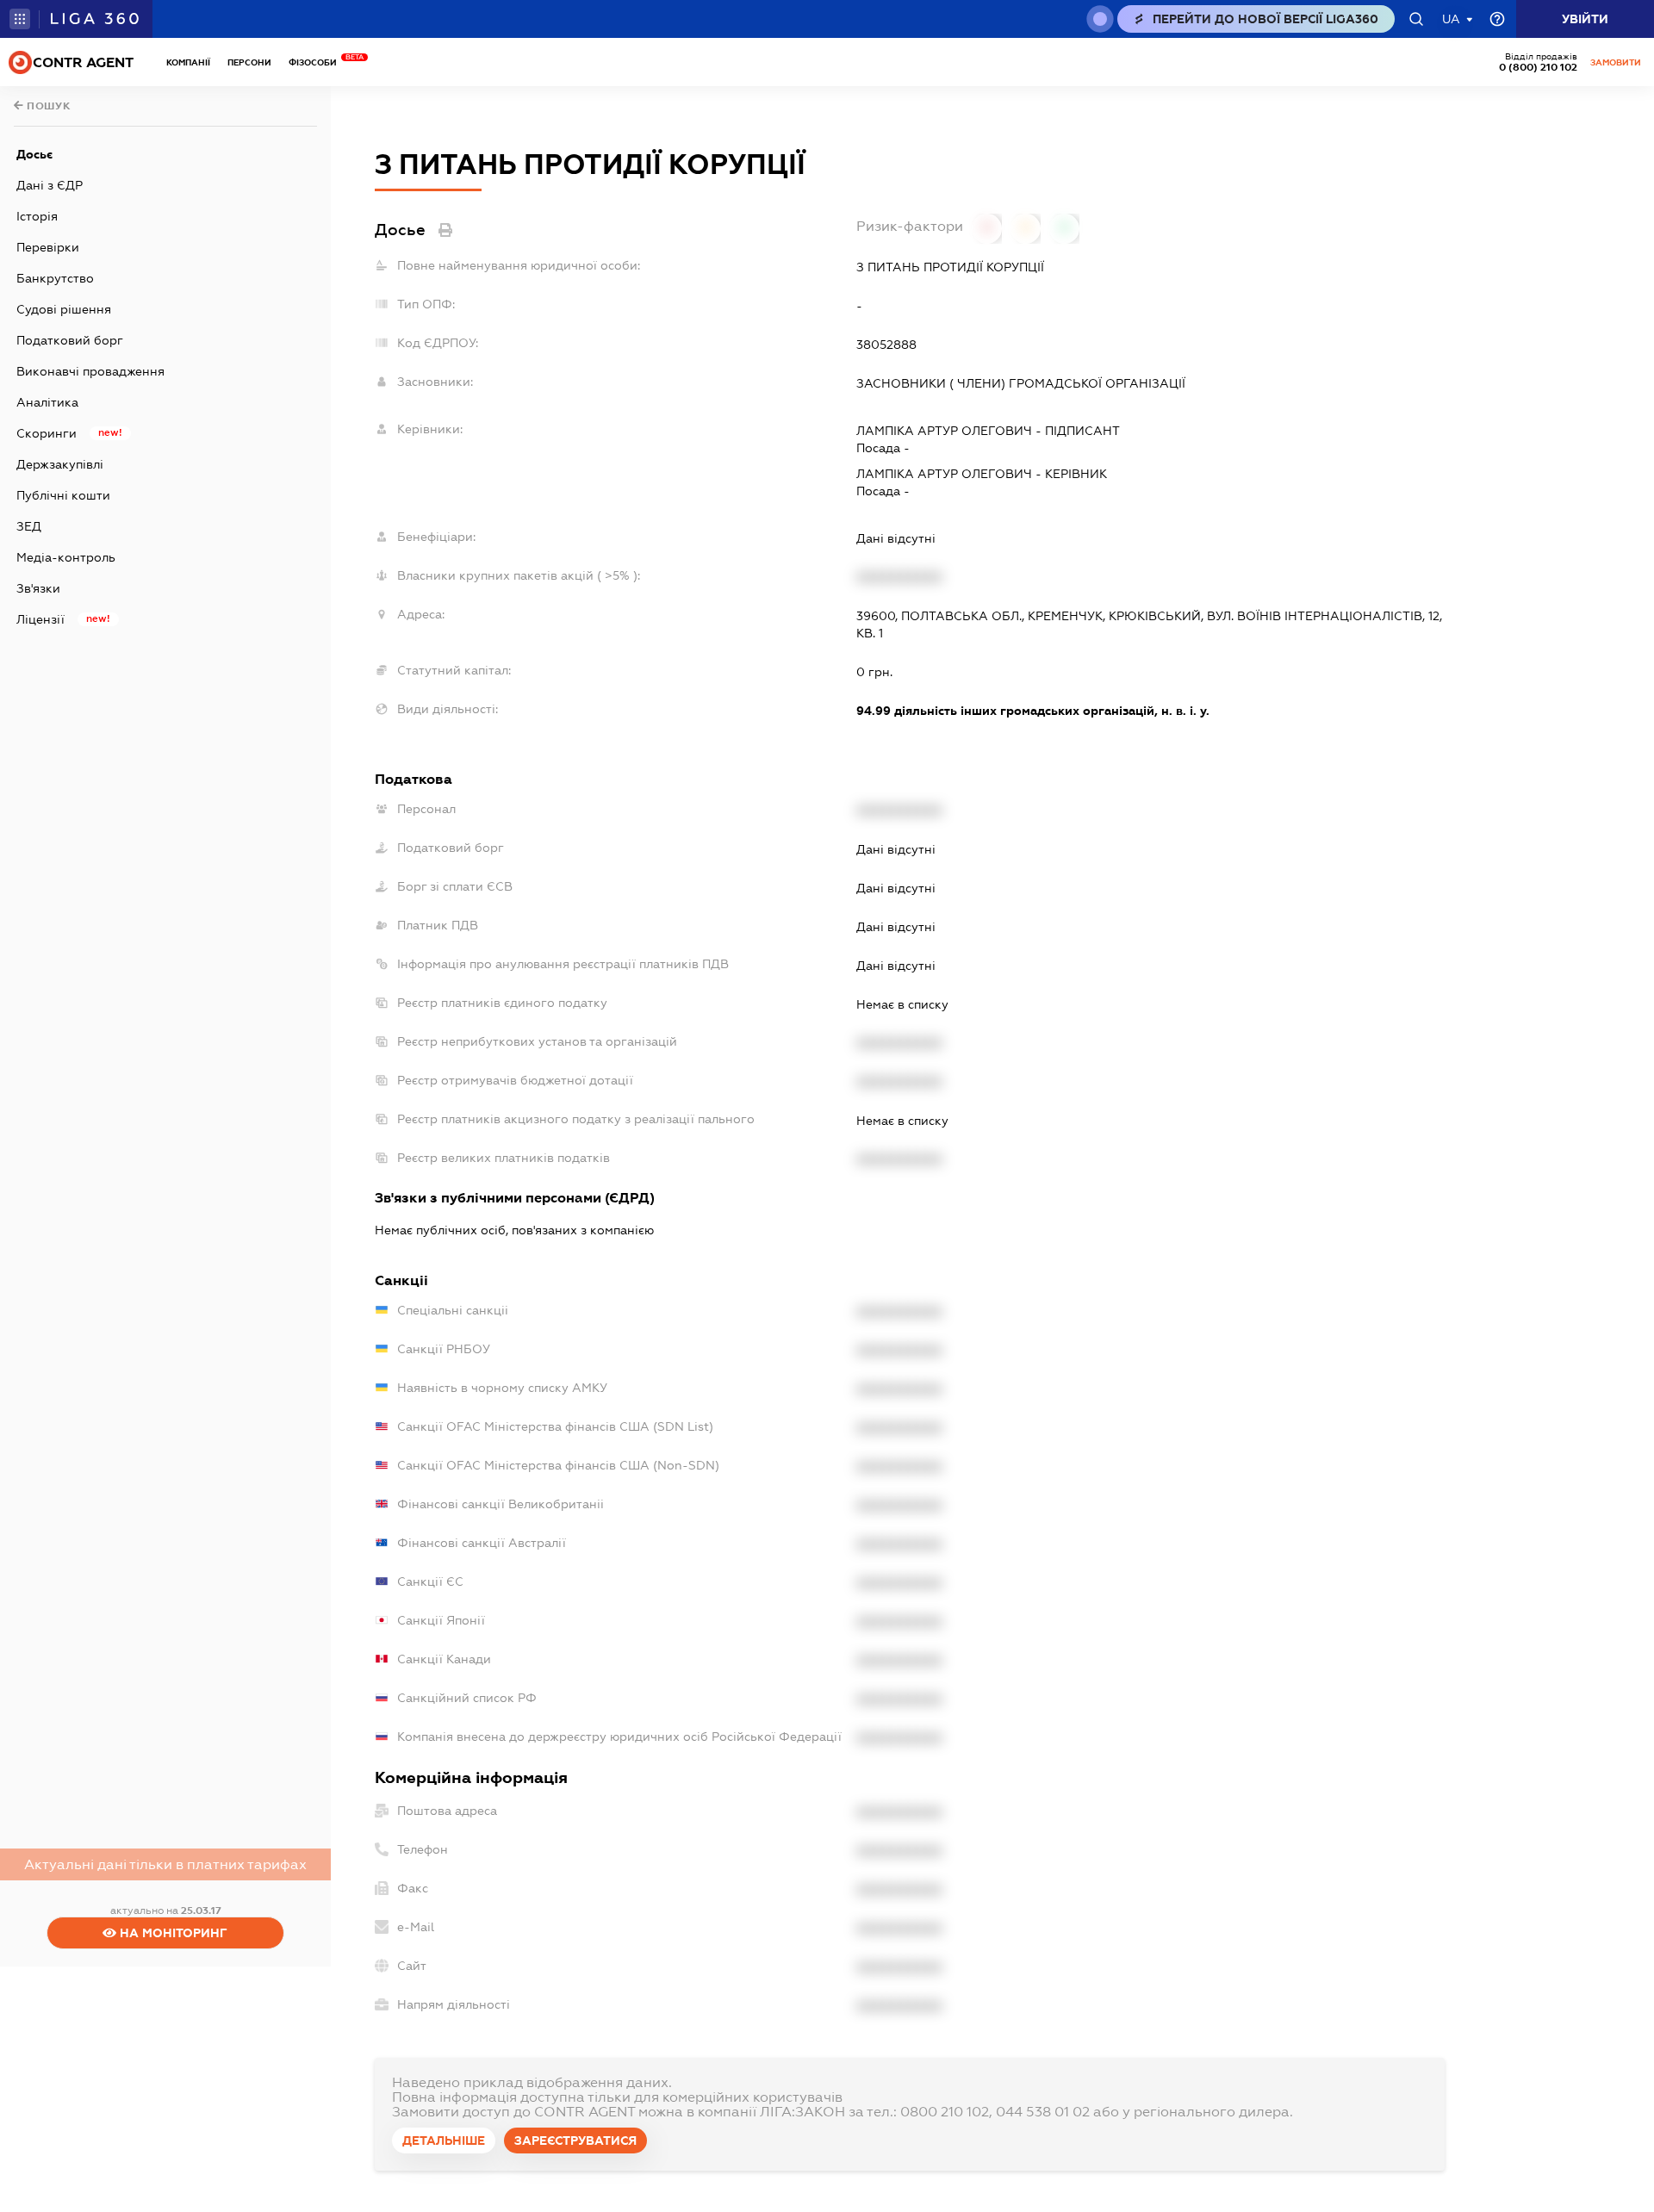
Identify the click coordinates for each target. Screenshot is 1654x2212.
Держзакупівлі (60, 464)
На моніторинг (172, 1933)
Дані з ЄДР (50, 185)
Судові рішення (64, 309)
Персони (249, 62)
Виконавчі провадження (90, 371)
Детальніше (444, 2141)
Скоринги (47, 433)
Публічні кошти (63, 495)
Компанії (188, 62)
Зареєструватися (575, 2141)
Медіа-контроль (66, 557)
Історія (37, 216)
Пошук (47, 106)
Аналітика (47, 402)
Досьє (34, 154)
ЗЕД (29, 526)
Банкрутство (55, 278)
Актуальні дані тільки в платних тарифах (165, 1864)
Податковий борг (70, 340)
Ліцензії (40, 619)
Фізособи (317, 62)
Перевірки (48, 247)
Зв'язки (38, 588)
